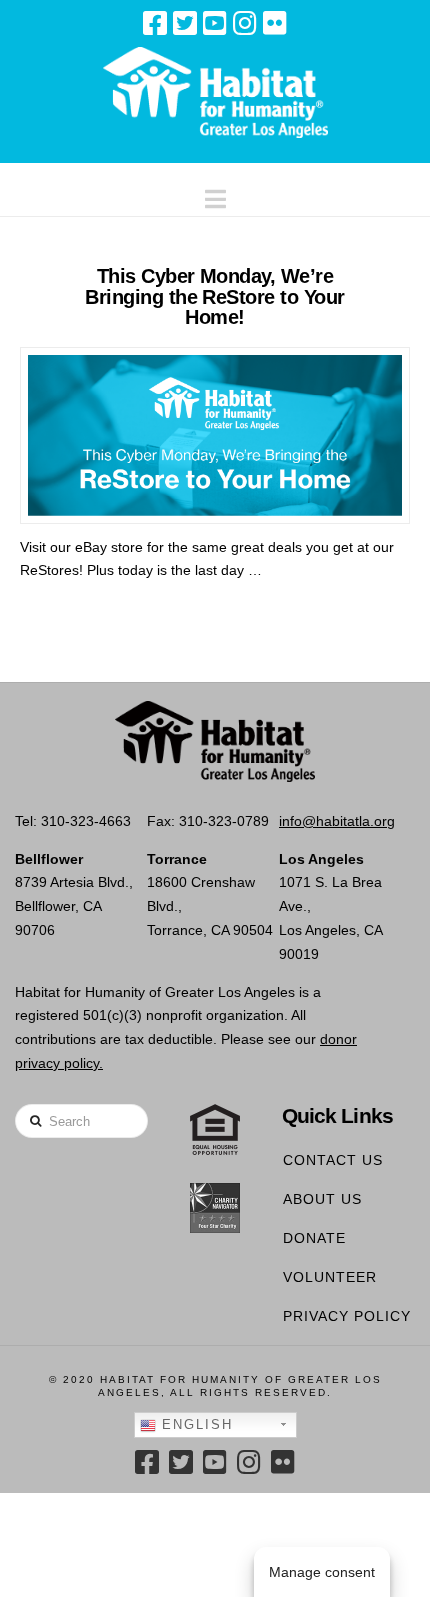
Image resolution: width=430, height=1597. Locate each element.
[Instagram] (245, 23)
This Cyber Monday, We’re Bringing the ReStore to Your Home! (215, 296)
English (194, 1424)
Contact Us (333, 1160)
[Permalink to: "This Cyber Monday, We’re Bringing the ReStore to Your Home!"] (215, 435)
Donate (314, 1238)
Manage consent (322, 1572)
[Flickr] (275, 23)
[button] (215, 194)
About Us (322, 1199)
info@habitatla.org (337, 821)
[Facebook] (155, 23)
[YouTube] (215, 23)
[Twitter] (185, 23)
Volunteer (330, 1277)
